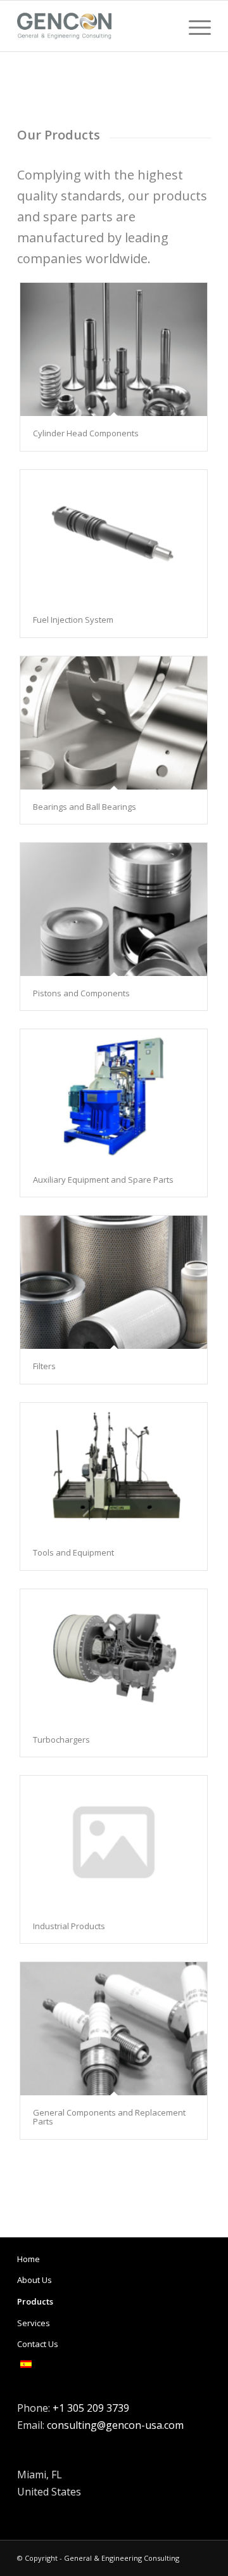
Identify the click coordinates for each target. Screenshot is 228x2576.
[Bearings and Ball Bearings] (114, 723)
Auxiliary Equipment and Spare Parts (103, 1180)
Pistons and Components (81, 993)
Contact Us (38, 2344)
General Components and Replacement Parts (109, 2117)
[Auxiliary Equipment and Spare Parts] (114, 1096)
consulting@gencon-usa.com (115, 2425)
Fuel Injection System (73, 620)
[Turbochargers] (114, 1656)
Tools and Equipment (73, 1552)
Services (34, 2323)
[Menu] (193, 26)
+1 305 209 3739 (91, 2408)
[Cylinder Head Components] (114, 349)
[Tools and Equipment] (114, 1469)
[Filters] (114, 1282)
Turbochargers (61, 1740)
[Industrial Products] (114, 1842)
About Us (35, 2280)
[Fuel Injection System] (114, 537)
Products (35, 2301)
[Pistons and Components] (114, 909)
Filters (44, 1366)
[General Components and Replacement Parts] (114, 2029)
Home (28, 2259)
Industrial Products (69, 1926)
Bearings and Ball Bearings (85, 807)
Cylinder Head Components (86, 433)
